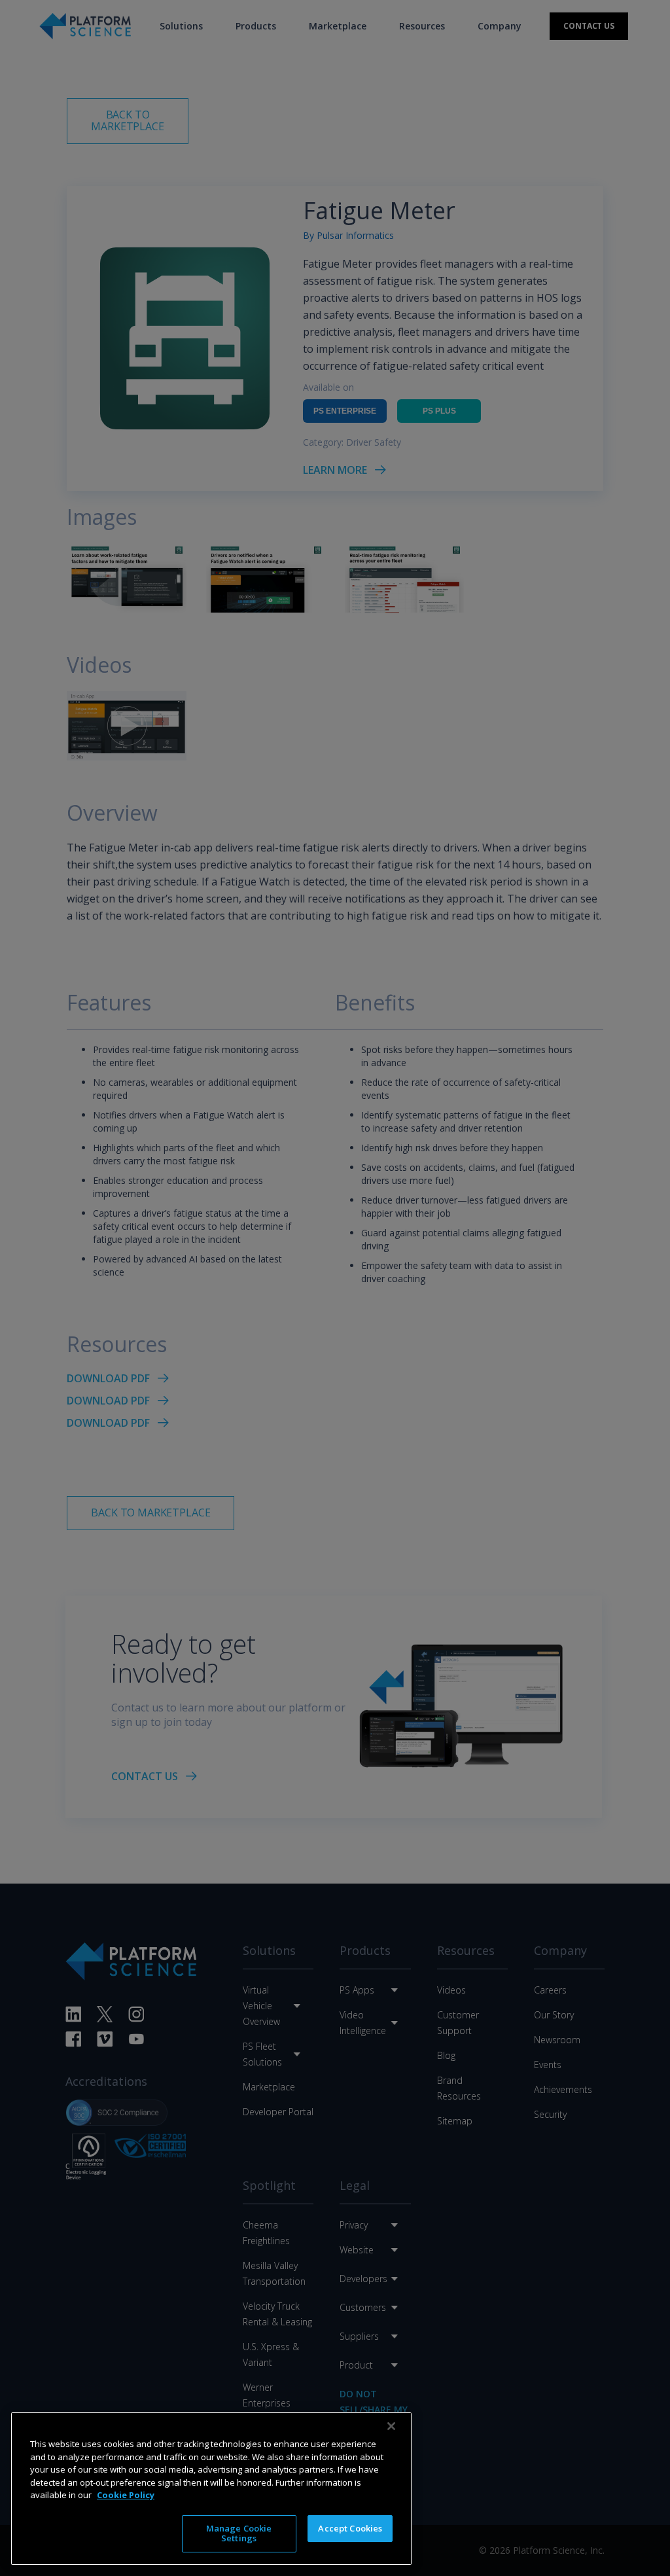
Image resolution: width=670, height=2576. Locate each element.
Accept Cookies (350, 2528)
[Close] (391, 2426)
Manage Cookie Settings (239, 2533)
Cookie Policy (126, 2495)
